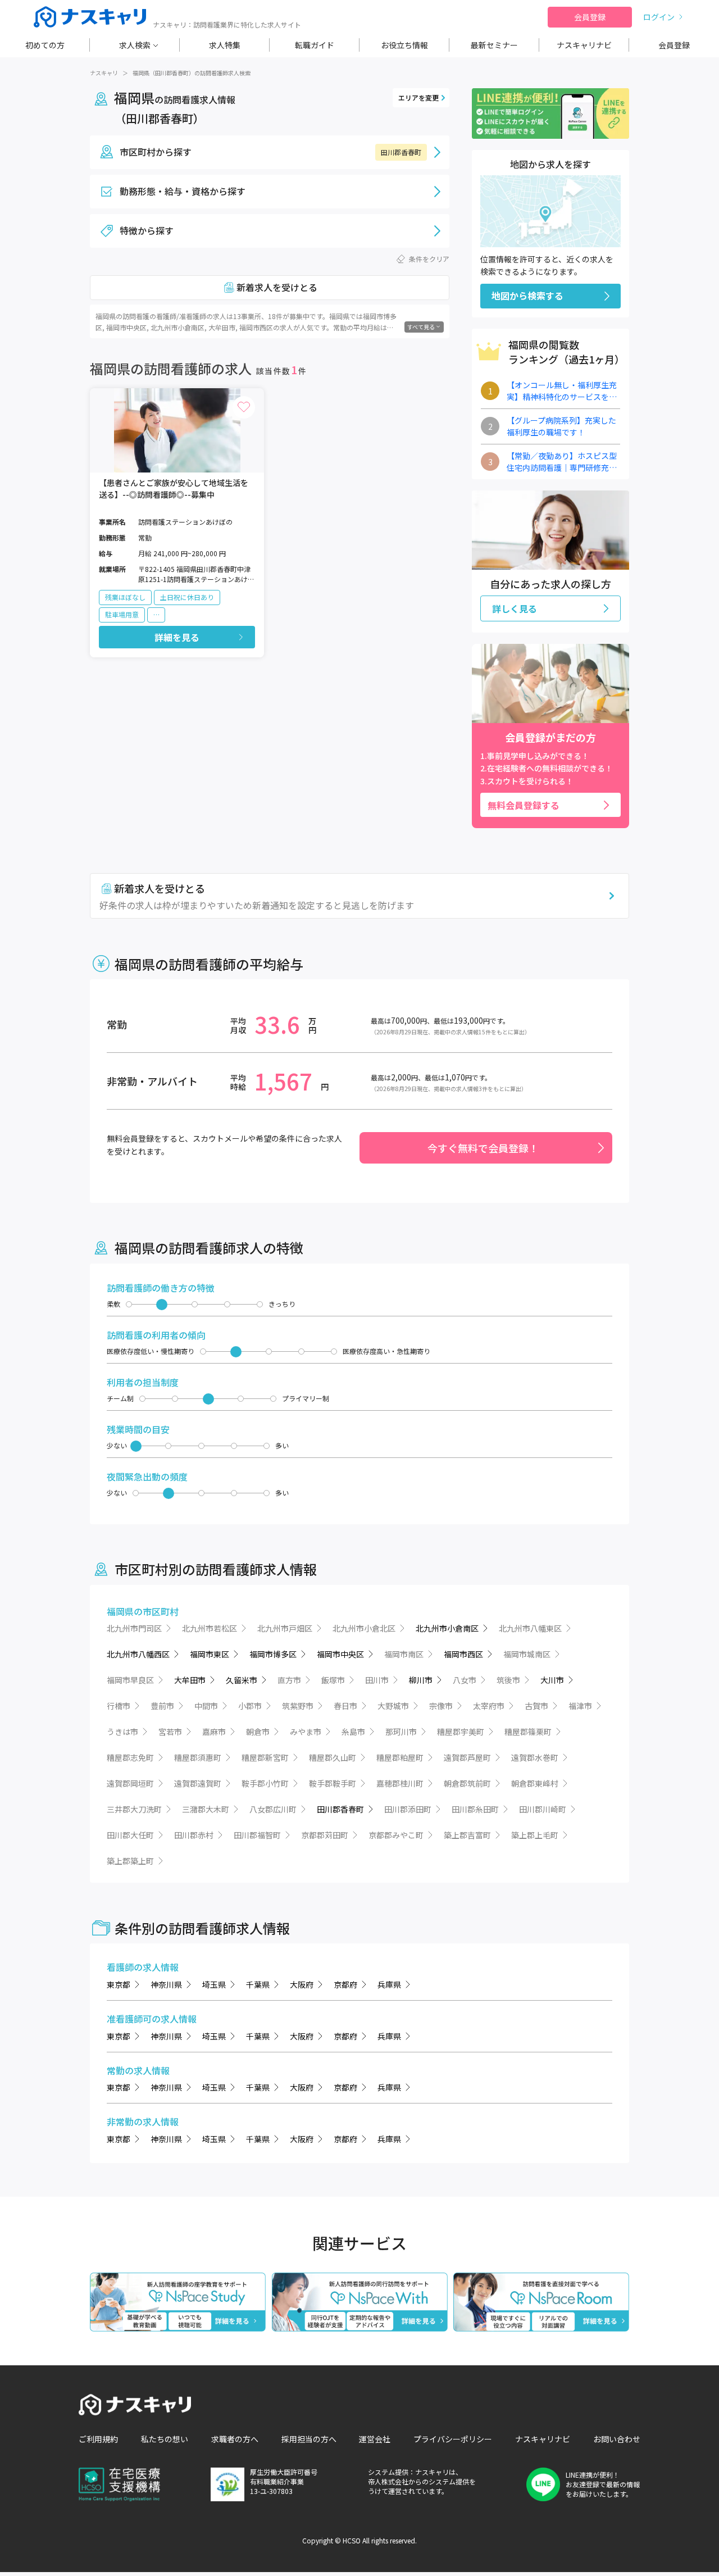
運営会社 (375, 2439)
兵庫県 (389, 1984)
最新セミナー (494, 45)
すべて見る (421, 327)
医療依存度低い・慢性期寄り (151, 1351)
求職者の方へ (235, 2439)
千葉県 (258, 1984)
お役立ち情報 (404, 45)
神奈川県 (166, 1984)
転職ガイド (315, 45)
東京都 (119, 1984)
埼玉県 (214, 1984)
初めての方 (45, 45)
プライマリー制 (306, 1398)
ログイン (659, 17)
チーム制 (120, 1398)
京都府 (345, 1984)
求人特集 (225, 45)
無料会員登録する (524, 805)
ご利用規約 (98, 2439)
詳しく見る (515, 608)
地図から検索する (527, 296)
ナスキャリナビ (584, 45)
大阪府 (302, 1984)
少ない (117, 1446)
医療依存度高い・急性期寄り (386, 1351)
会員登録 (590, 17)
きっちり (282, 1304)
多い (282, 1446)
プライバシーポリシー (453, 2439)
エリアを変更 (418, 97)
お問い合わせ (617, 2439)
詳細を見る (177, 637)
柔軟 (113, 1304)
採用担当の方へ (309, 2439)
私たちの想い (165, 2439)
